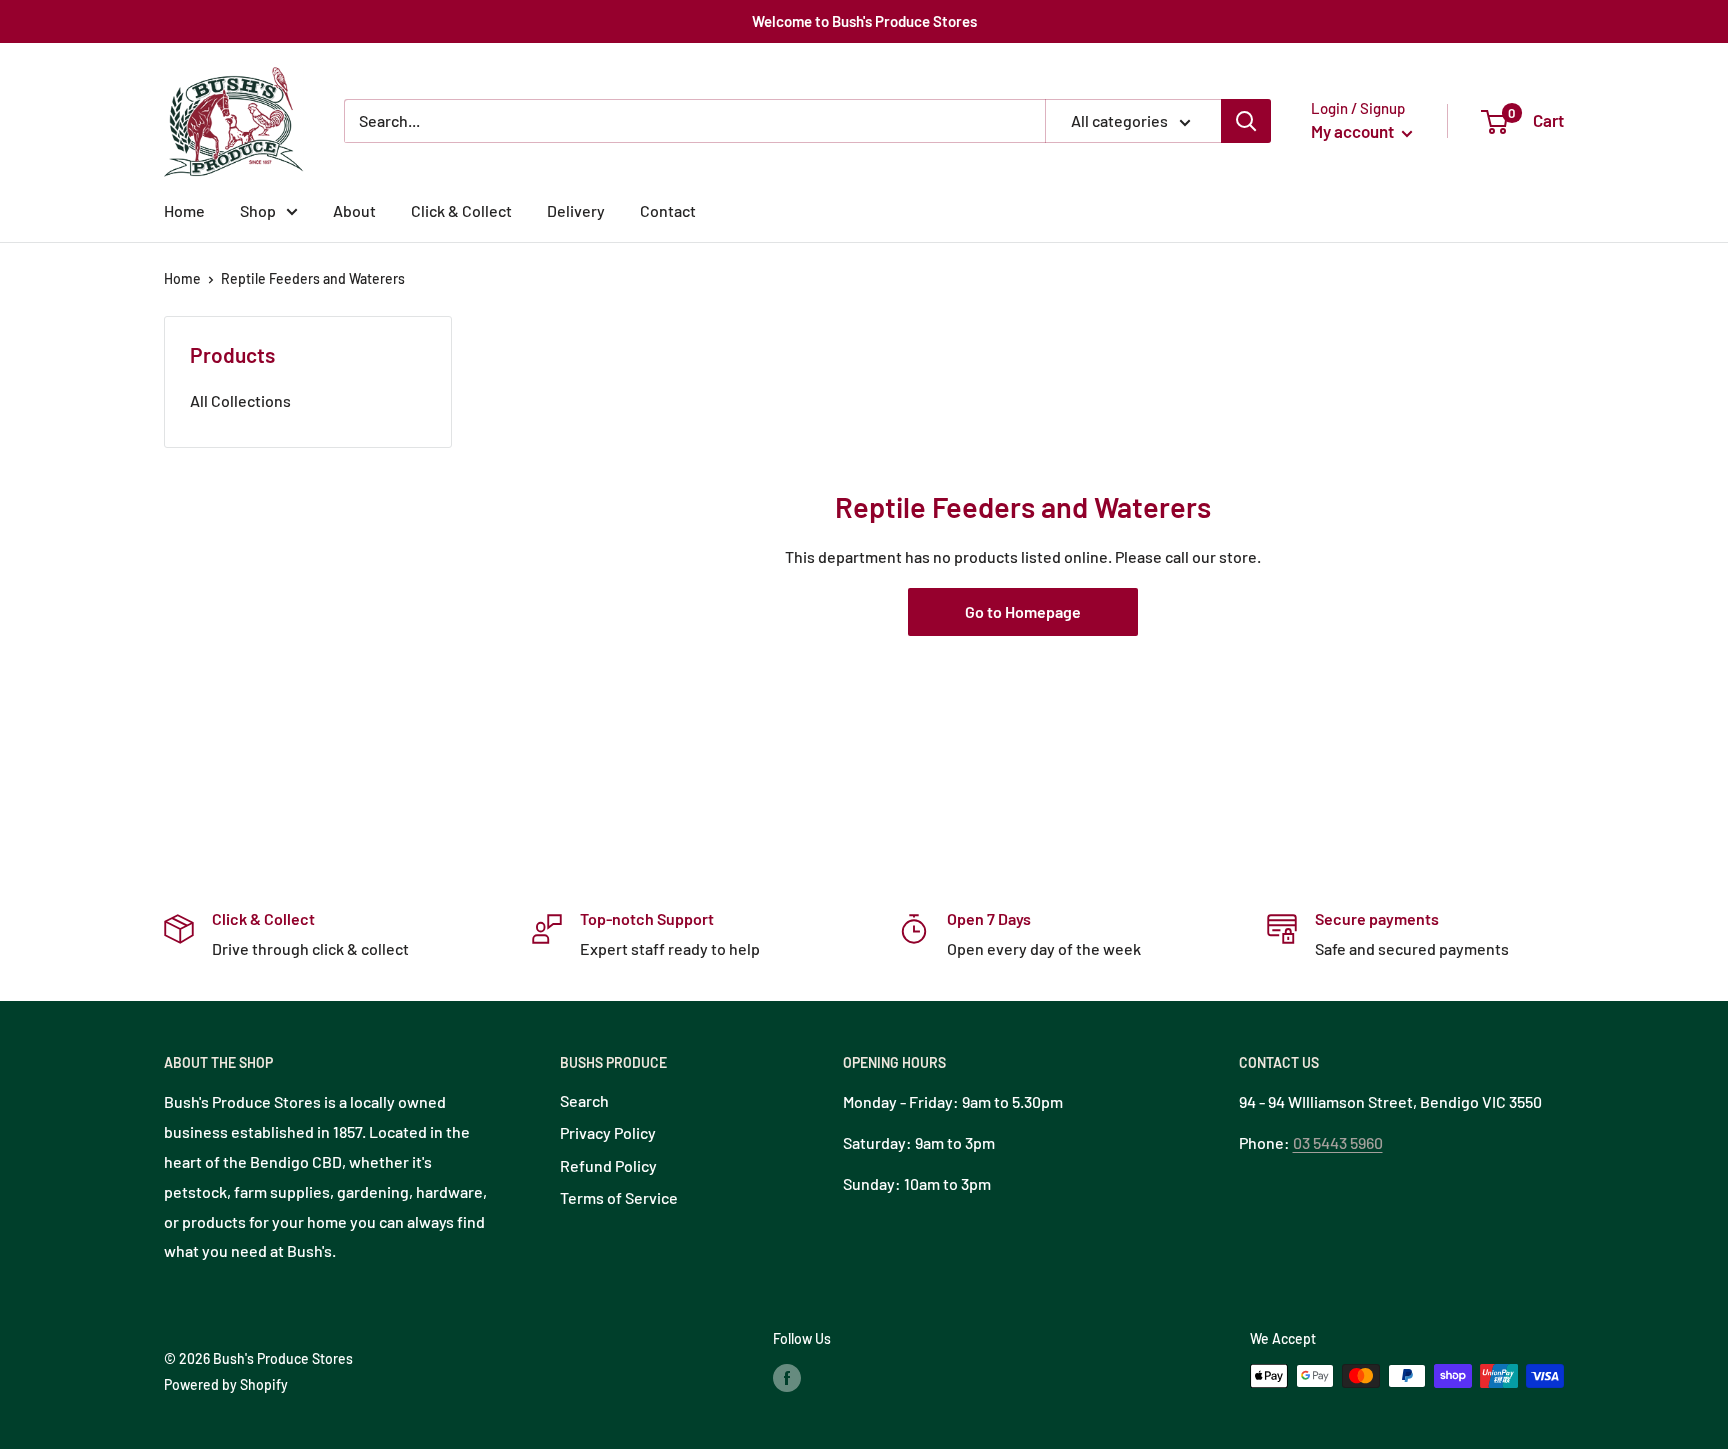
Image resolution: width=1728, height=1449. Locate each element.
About (354, 210)
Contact (668, 210)
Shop (258, 210)
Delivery (576, 210)
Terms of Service (619, 1197)
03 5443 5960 (1338, 1142)
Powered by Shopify (226, 1384)
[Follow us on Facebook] (787, 1378)
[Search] (1246, 121)
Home (184, 210)
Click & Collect (461, 210)
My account (1354, 131)
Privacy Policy (608, 1132)
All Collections (240, 400)
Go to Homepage (1023, 611)
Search (584, 1100)
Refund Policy (608, 1165)
